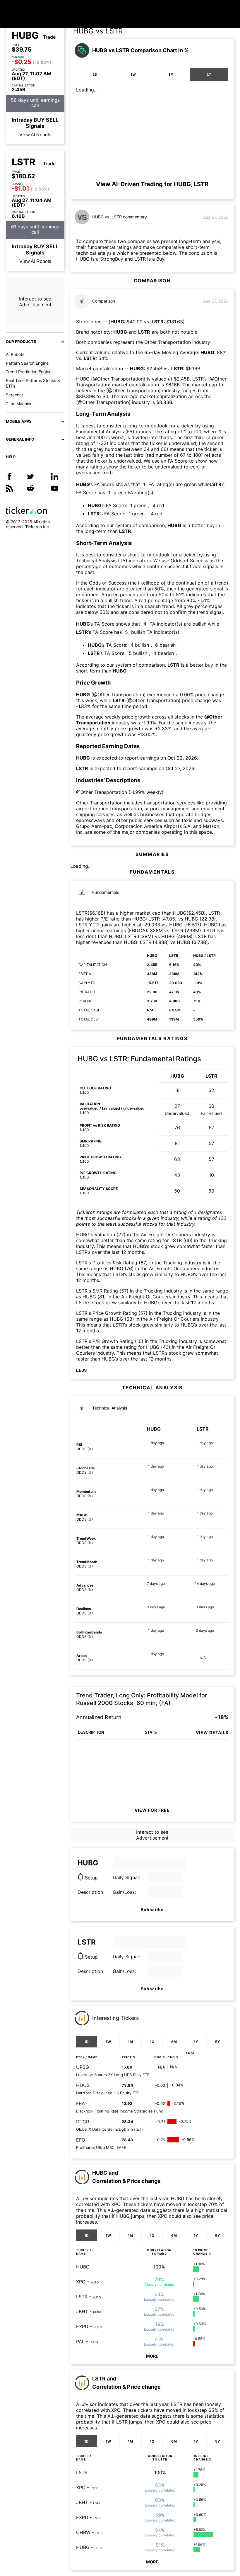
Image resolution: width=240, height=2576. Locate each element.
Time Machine (19, 404)
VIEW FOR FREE (152, 1810)
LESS (81, 1370)
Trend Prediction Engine (29, 372)
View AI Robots (35, 135)
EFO (81, 2140)
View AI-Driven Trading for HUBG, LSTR (152, 184)
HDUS (83, 2085)
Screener (14, 395)
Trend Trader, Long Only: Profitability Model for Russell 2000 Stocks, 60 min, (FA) (142, 1699)
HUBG (25, 35)
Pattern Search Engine (27, 363)
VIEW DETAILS (212, 1732)
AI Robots (15, 354)
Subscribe (152, 1910)
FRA (80, 2103)
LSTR (24, 162)
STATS (151, 1732)
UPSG (83, 2067)
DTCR (83, 2122)
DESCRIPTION (91, 1732)
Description (90, 1892)
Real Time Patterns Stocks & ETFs (33, 383)
